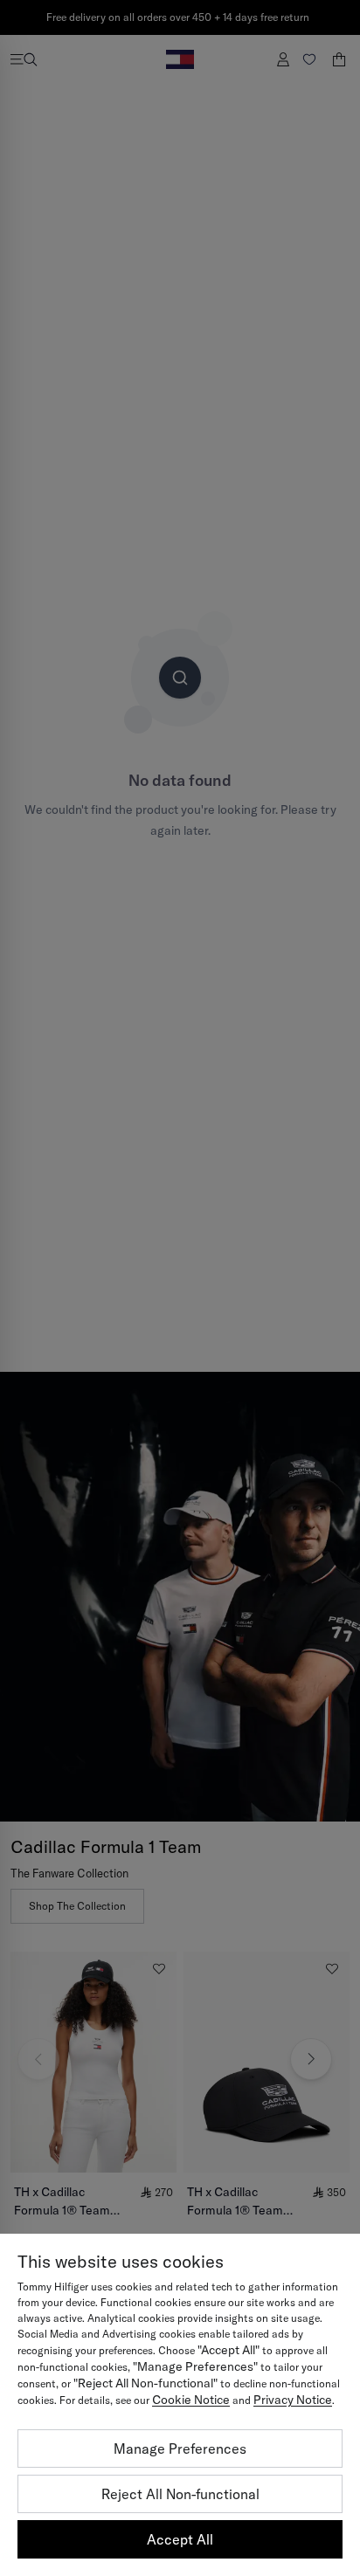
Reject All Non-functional (180, 2494)
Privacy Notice (293, 2400)
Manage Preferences (180, 2449)
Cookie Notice (191, 2400)
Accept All (180, 2539)
